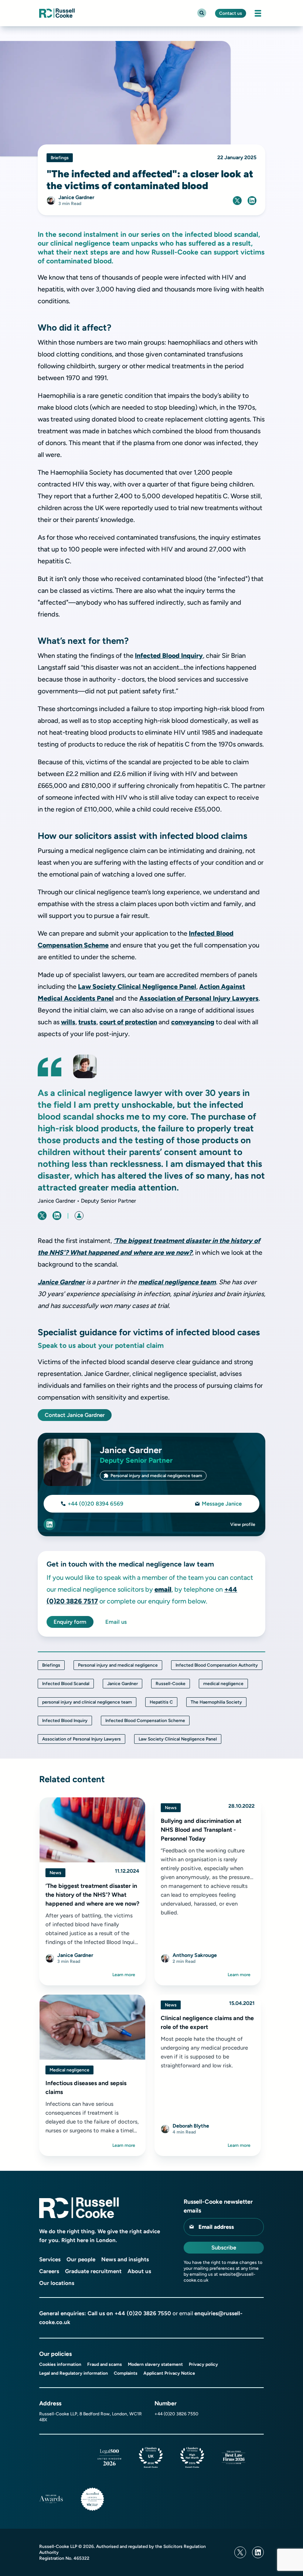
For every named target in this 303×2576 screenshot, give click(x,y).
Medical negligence (69, 2070)
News (55, 1873)
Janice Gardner (61, 1282)
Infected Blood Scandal (66, 1684)
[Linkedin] (258, 2552)
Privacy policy (203, 2364)
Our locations (57, 2283)
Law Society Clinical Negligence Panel (137, 987)
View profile (243, 1524)
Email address (216, 2227)
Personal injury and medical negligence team (156, 1476)
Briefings (51, 1665)
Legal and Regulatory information (74, 2373)
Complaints (126, 2373)
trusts (87, 1022)
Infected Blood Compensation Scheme (145, 1721)
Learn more (124, 1975)
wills (68, 1022)
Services (50, 2259)
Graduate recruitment (93, 2271)
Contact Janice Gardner (75, 1415)
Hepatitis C (161, 1702)
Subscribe (224, 2248)
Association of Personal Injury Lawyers (199, 998)
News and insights (125, 2259)
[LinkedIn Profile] (50, 1524)
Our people (81, 2259)
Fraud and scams (105, 2364)
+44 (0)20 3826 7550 (143, 2313)
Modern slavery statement (155, 2364)
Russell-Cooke (171, 1684)
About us (139, 2271)
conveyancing (193, 1022)
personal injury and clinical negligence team (87, 1702)
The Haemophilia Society (216, 1702)
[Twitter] (240, 2552)
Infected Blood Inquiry (169, 656)
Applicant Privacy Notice (169, 2373)
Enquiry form (70, 1622)
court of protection (128, 1022)
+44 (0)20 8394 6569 (96, 1504)
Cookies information (60, 2364)
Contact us (231, 13)
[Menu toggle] (258, 13)
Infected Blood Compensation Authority (217, 1665)
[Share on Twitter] (237, 201)
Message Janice (222, 1504)
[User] (79, 1216)
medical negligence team (177, 1282)
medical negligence (223, 1684)
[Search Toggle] (202, 13)
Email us (116, 1622)
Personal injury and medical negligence (118, 1665)
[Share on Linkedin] (252, 201)
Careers (49, 2271)
